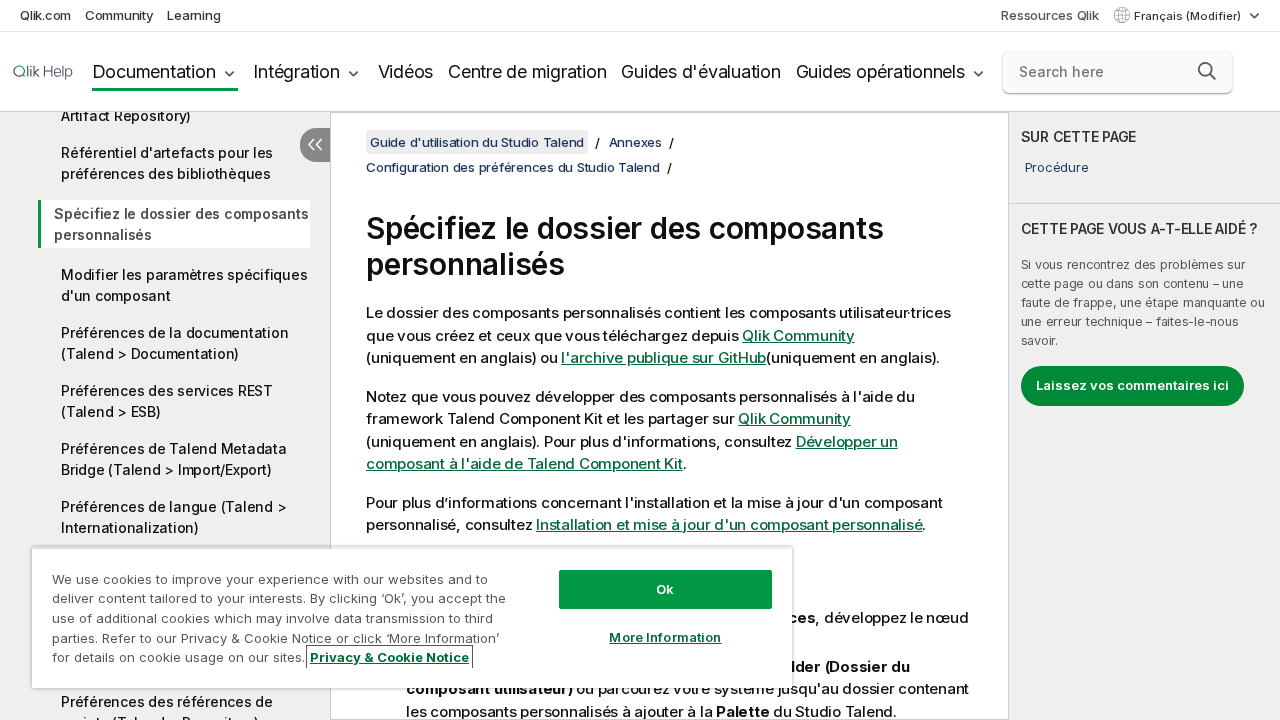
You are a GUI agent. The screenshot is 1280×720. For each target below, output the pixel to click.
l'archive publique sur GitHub (663, 357)
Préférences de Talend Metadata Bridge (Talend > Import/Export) (174, 459)
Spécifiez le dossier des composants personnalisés (181, 224)
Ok (665, 589)
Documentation (154, 71)
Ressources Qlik (1049, 15)
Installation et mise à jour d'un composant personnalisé (729, 524)
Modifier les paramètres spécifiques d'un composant (184, 285)
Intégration (296, 71)
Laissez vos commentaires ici (1132, 385)
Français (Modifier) (1189, 16)
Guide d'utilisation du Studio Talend (477, 142)
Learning (193, 15)
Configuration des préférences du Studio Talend (513, 167)
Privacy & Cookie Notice (389, 657)
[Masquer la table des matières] (315, 145)
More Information (665, 637)
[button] (1207, 71)
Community (119, 15)
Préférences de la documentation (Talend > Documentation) (174, 343)
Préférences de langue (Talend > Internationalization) (173, 517)
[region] (412, 617)
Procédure (1057, 167)
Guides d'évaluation (700, 71)
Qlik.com (45, 15)
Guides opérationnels (880, 71)
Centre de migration (527, 71)
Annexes (635, 142)
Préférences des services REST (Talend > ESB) (167, 401)
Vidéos (406, 71)
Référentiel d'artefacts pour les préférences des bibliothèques (167, 163)
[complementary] (1144, 416)
